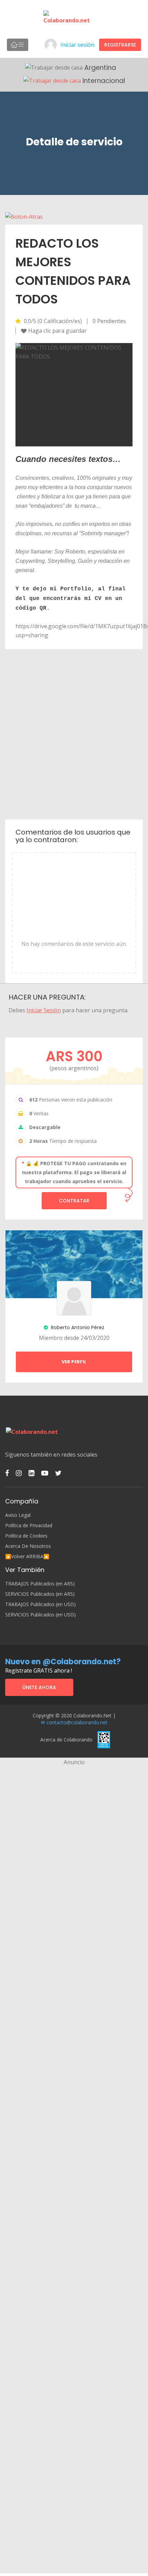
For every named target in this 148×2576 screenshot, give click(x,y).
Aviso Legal (18, 1515)
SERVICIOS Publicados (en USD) (40, 1615)
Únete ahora (39, 1687)
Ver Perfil (74, 1362)
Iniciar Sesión (44, 1010)
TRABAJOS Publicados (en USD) (40, 1604)
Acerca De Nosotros (28, 1546)
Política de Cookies (26, 1536)
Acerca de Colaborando (66, 1740)
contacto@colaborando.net (77, 1722)
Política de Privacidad (29, 1525)
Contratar (74, 1201)
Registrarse (120, 45)
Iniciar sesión (77, 45)
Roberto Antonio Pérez (77, 1327)
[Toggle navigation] (18, 45)
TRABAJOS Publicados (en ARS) (40, 1584)
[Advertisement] (74, 734)
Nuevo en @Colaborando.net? (63, 1662)
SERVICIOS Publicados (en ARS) (40, 1594)
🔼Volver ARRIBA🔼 (27, 1556)
